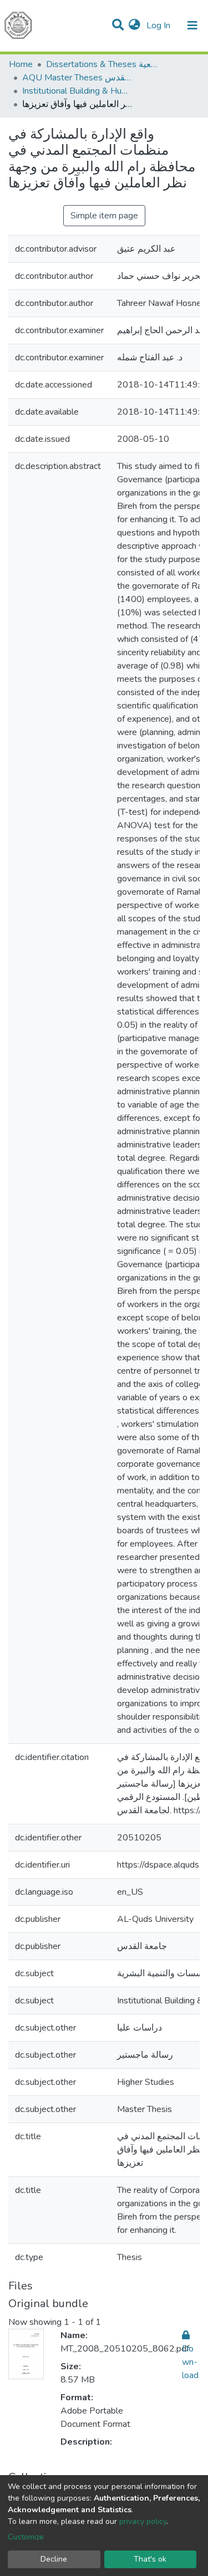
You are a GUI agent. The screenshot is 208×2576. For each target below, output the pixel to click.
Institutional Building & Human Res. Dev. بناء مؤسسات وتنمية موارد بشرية (78, 91)
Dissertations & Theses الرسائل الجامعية (102, 64)
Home (21, 64)
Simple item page (104, 216)
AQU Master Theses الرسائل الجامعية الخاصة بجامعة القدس (78, 78)
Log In (159, 25)
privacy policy (143, 2521)
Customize (26, 2537)
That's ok (150, 2559)
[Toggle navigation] (192, 25)
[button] (135, 25)
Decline (54, 2559)
